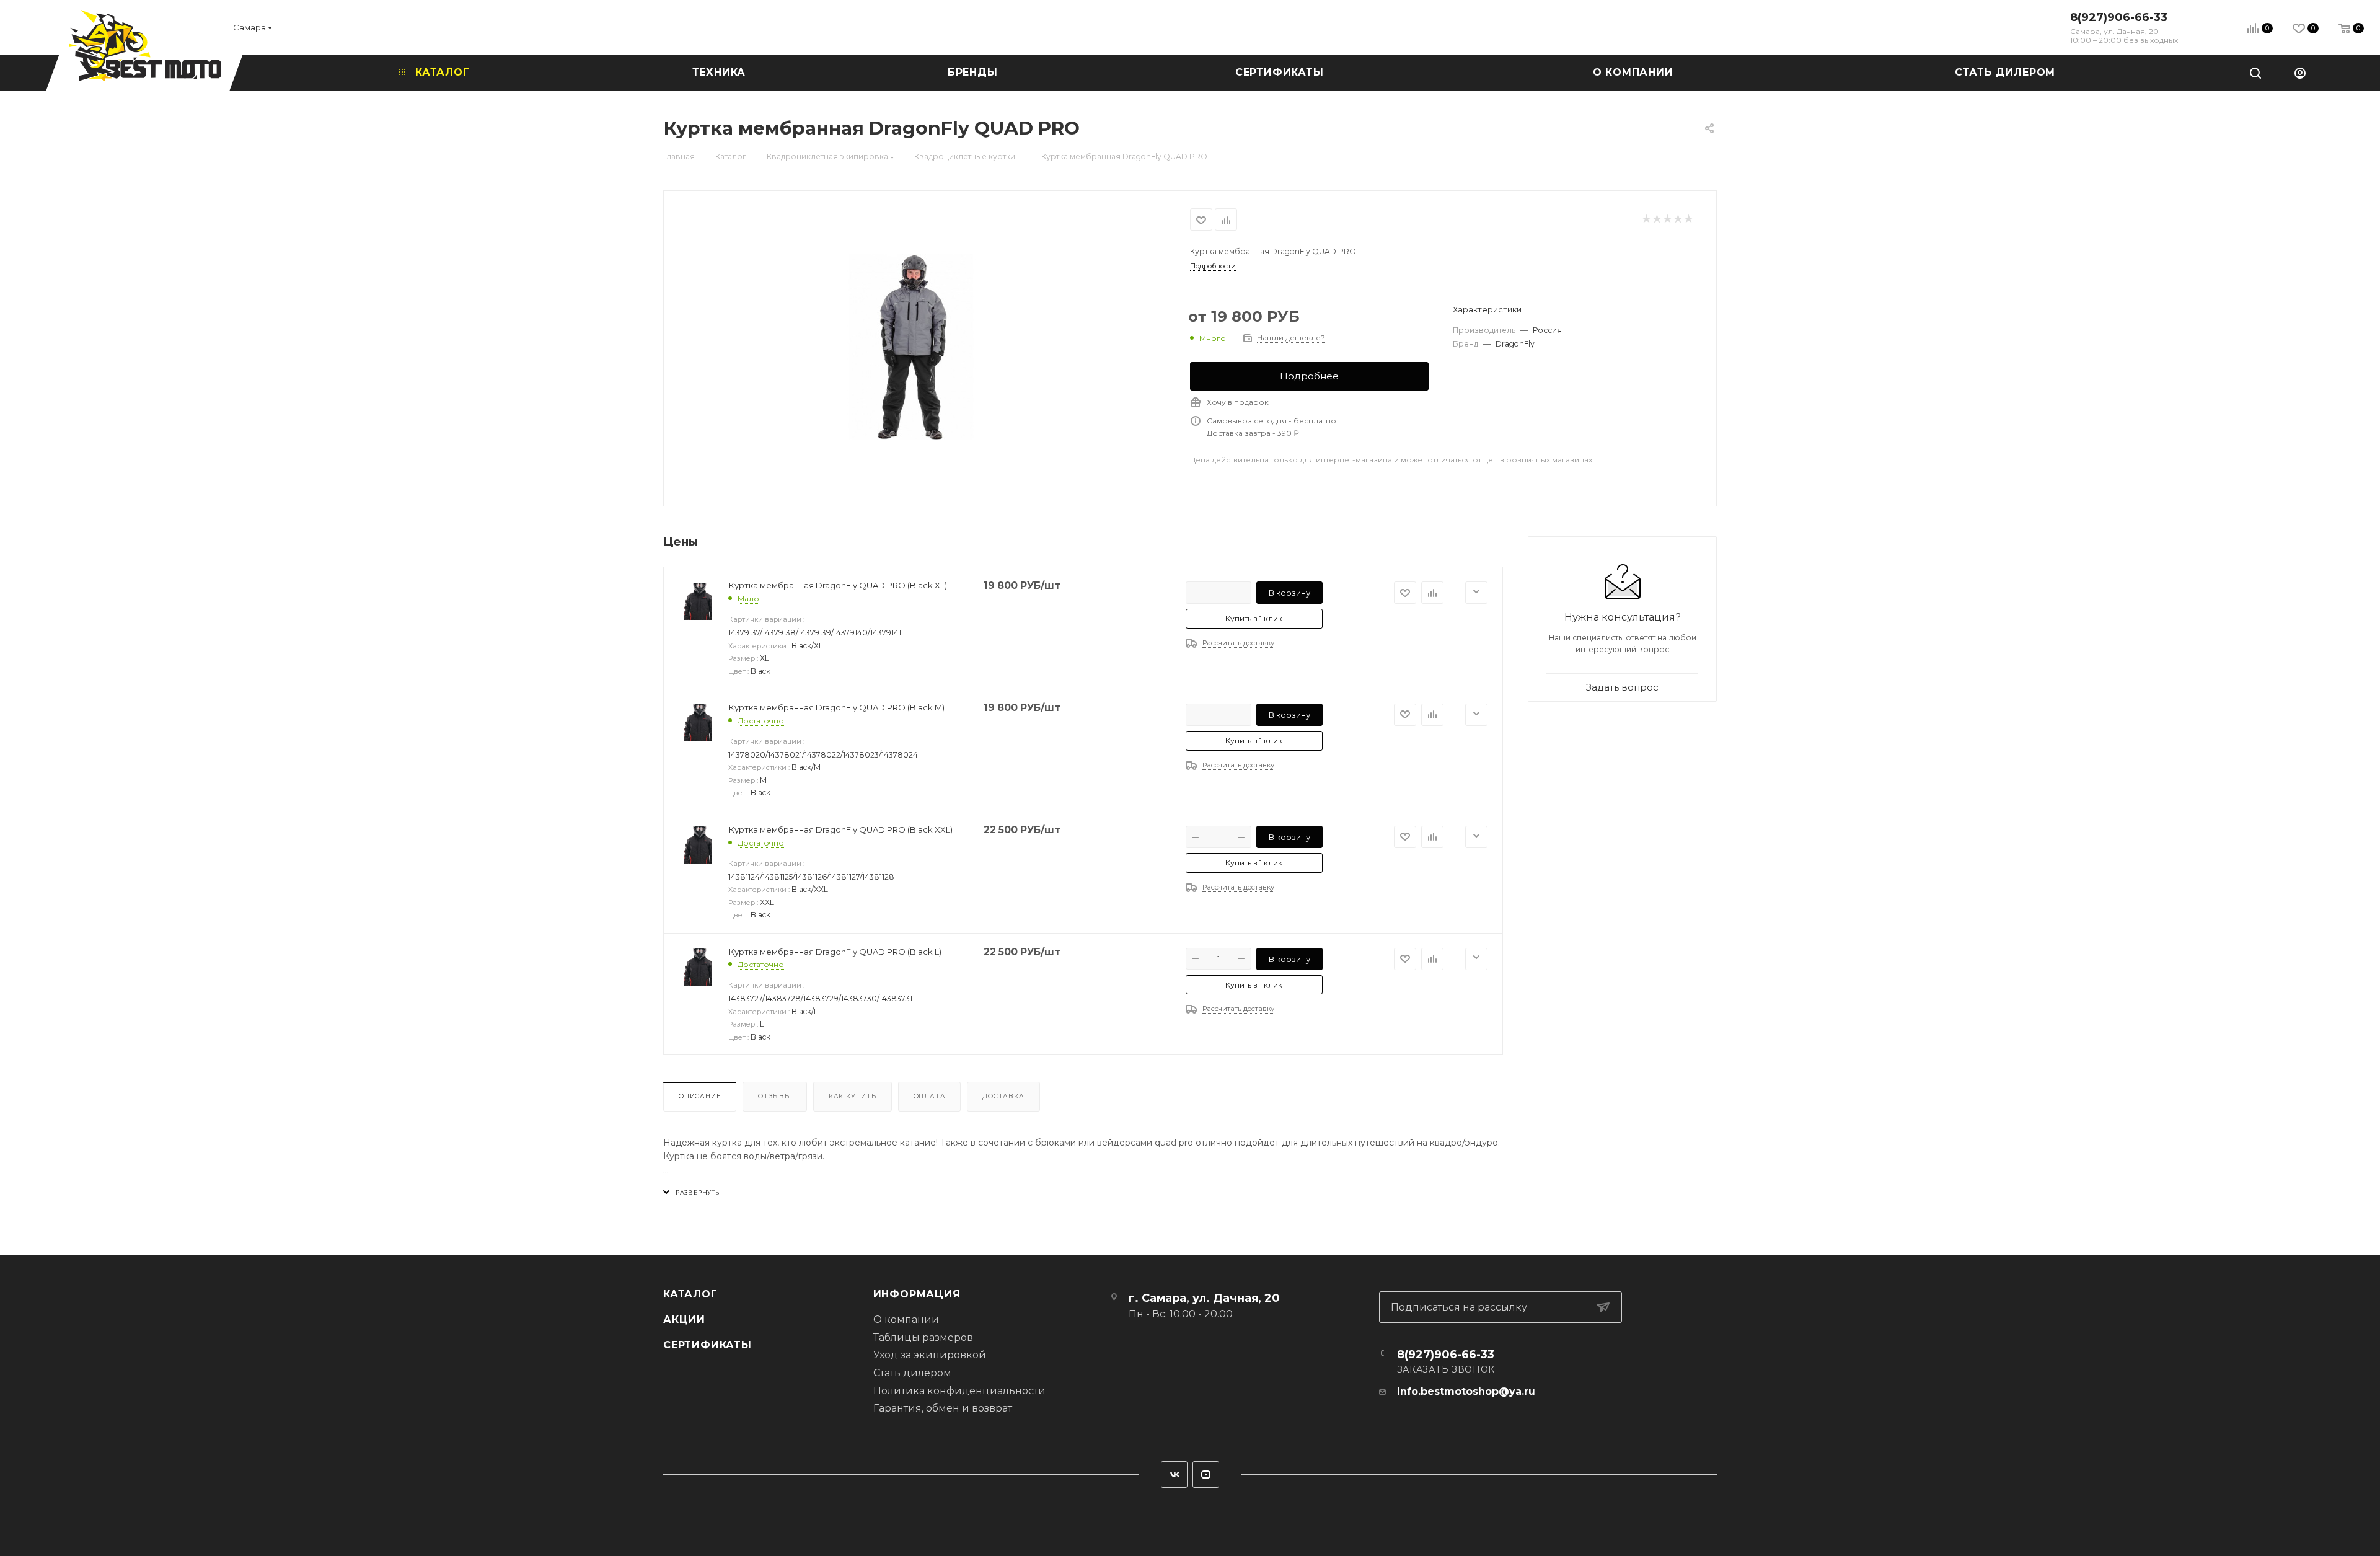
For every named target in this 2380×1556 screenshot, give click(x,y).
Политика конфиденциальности (959, 1391)
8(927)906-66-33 (2119, 17)
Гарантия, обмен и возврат (943, 1408)
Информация (917, 1294)
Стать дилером (912, 1373)
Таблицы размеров (923, 1337)
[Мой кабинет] (2300, 73)
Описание (700, 1096)
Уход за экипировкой (930, 1355)
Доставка (1003, 1096)
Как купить (853, 1096)
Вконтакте (1174, 1474)
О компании (906, 1320)
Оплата (930, 1096)
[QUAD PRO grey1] (927, 347)
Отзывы (775, 1096)
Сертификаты (707, 1345)
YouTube (1206, 1474)
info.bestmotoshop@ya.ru (1466, 1391)
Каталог (690, 1294)
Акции (684, 1320)
